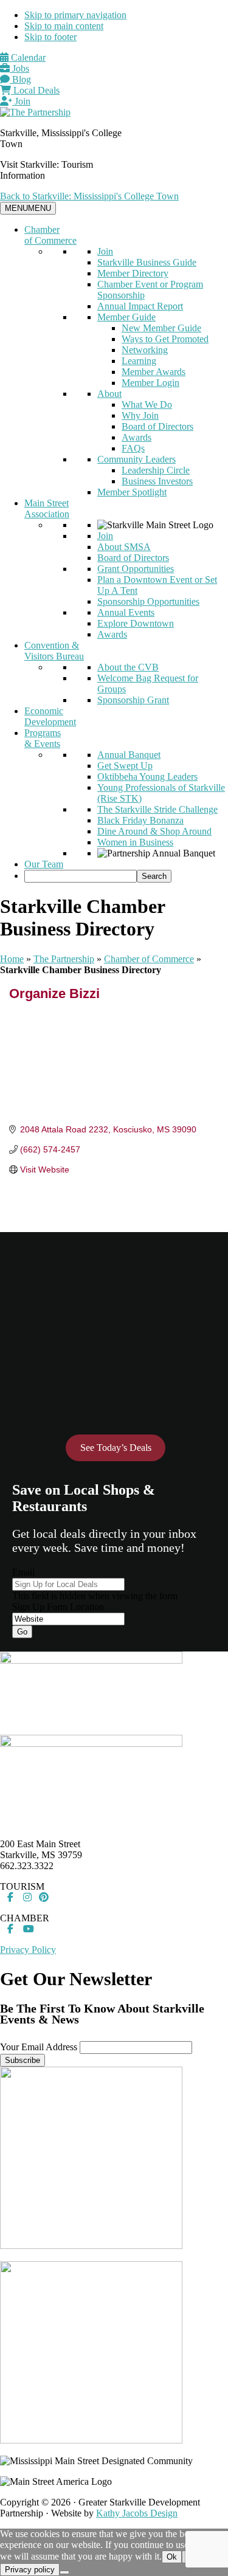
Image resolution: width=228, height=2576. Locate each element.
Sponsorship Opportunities (148, 601)
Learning (139, 361)
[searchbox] (81, 876)
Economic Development (50, 716)
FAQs (133, 448)
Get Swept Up (125, 766)
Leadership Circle (156, 470)
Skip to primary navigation (75, 15)
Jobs (19, 68)
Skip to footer (50, 37)
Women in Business (135, 842)
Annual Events (126, 612)
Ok (172, 2557)
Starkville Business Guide (147, 262)
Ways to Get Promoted (165, 339)
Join (21, 101)
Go (22, 1632)
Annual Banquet (129, 755)
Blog (20, 79)
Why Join (140, 415)
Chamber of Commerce (50, 235)
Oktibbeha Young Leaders (147, 777)
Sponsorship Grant (133, 700)
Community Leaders (136, 459)
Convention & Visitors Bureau (54, 651)
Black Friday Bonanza (140, 820)
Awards (136, 437)
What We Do (147, 405)
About (109, 394)
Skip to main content (64, 26)
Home (12, 959)
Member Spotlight (132, 492)
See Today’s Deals (116, 1448)
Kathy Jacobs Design (137, 2513)
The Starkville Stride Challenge (157, 809)
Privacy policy (30, 2570)
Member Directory (133, 273)
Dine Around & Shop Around (154, 831)
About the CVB (128, 667)
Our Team (44, 864)
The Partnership (64, 959)
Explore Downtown (136, 623)
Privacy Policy (28, 1950)
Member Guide (126, 317)
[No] (64, 2572)
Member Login (150, 383)
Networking (145, 350)
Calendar (27, 57)
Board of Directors (157, 426)
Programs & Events (43, 738)
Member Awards (154, 372)
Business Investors (157, 481)
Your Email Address (39, 2047)
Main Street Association (47, 508)
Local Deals (35, 90)
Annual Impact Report (140, 306)
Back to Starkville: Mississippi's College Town (89, 196)
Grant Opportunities (136, 569)
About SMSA (124, 547)
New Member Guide (161, 328)
